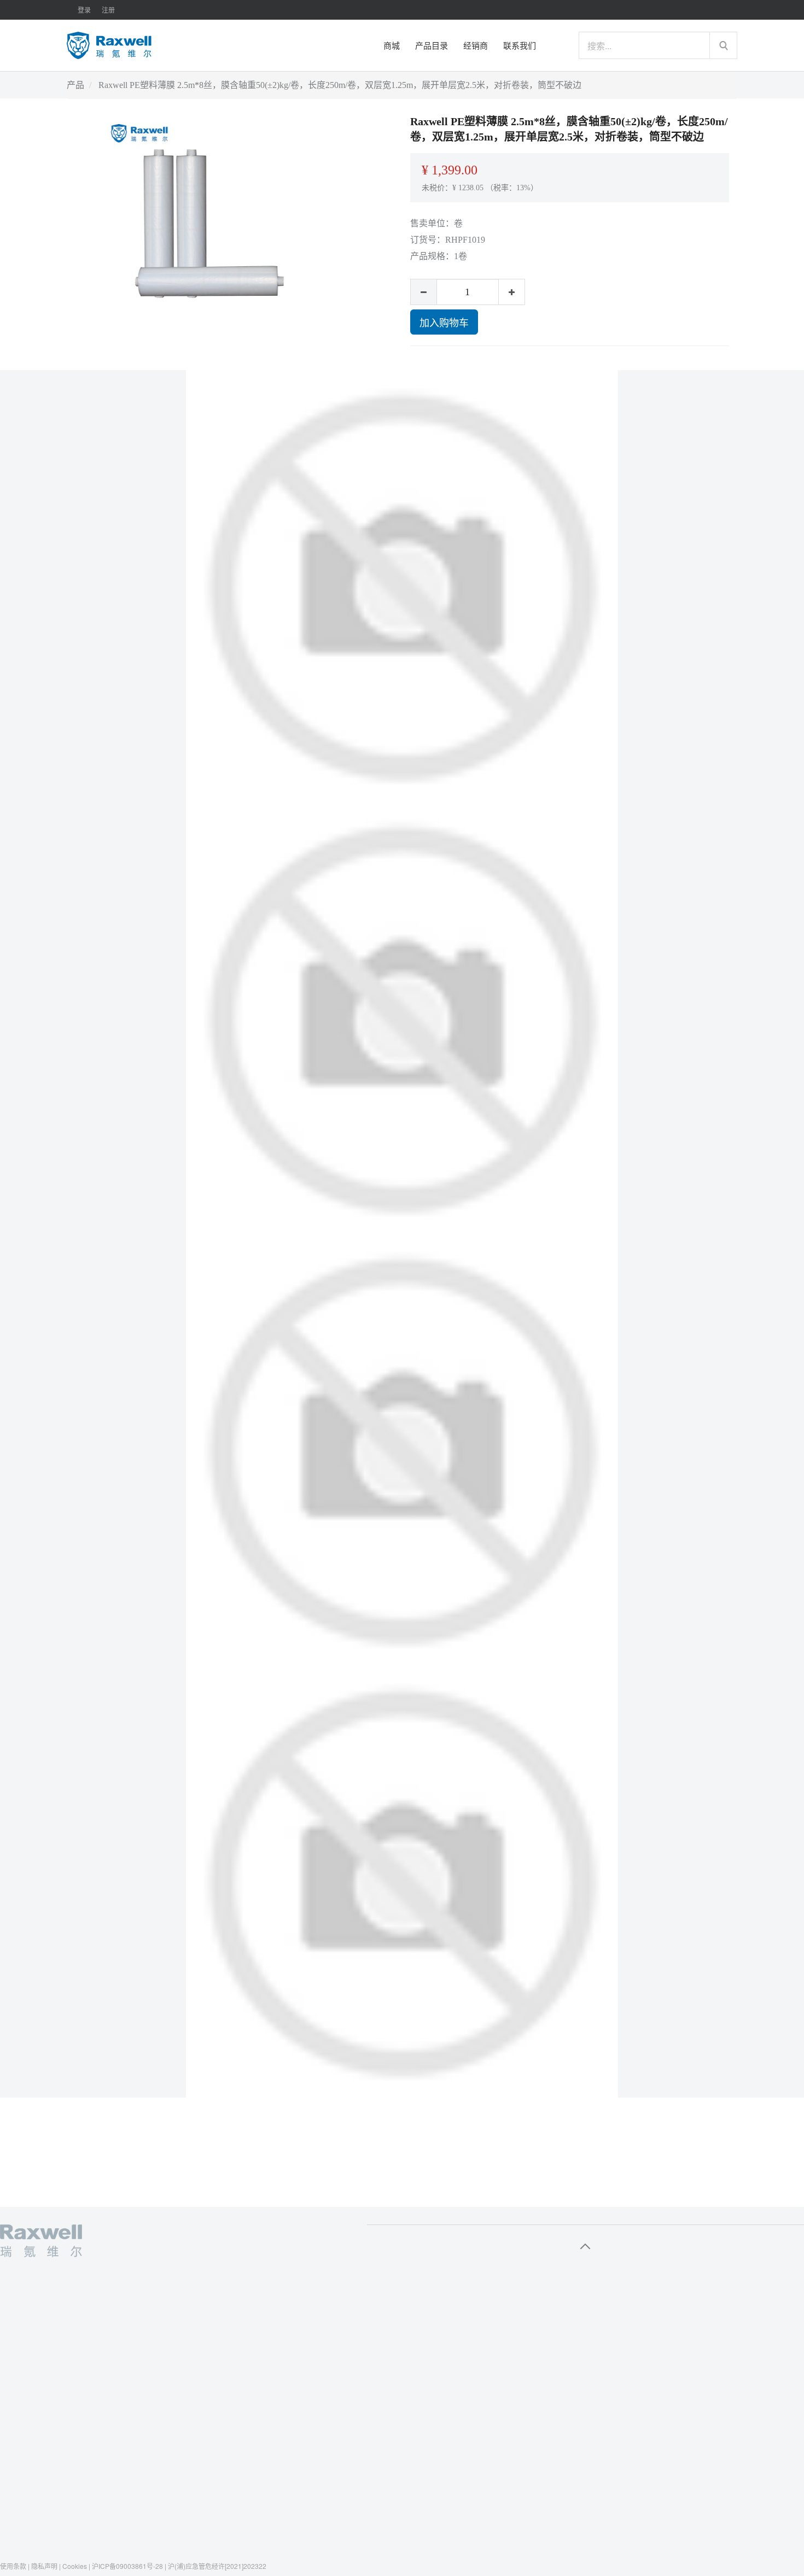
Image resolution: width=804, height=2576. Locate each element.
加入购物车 (444, 322)
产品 (75, 85)
